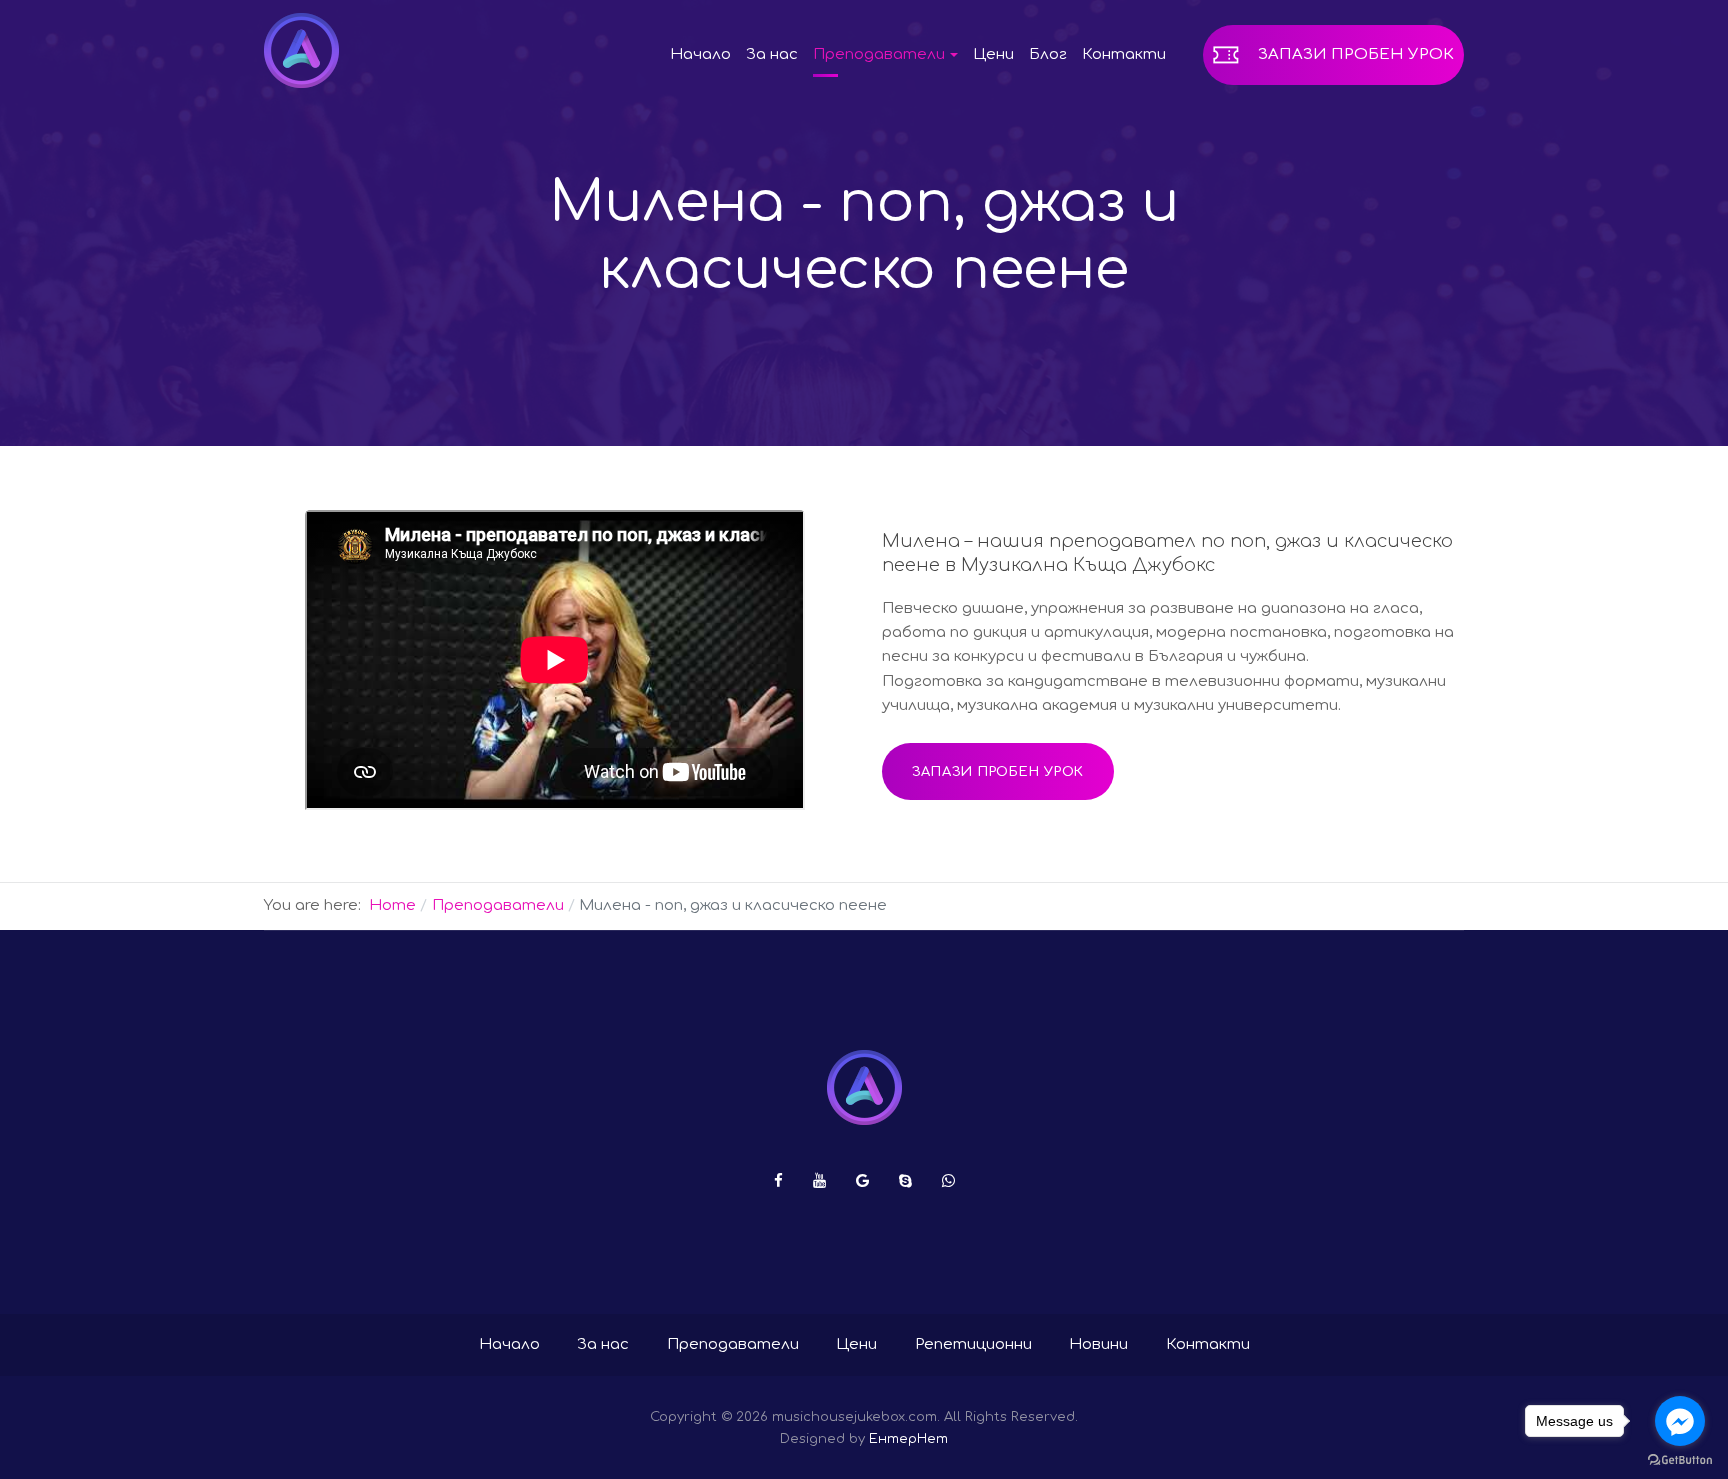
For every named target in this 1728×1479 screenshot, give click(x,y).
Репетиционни (973, 1344)
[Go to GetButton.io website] (1680, 1459)
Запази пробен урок (1356, 54)
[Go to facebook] (1680, 1421)
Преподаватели (733, 1344)
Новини (1098, 1344)
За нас (772, 54)
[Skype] (905, 1181)
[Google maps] (862, 1181)
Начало (700, 54)
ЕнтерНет (908, 1438)
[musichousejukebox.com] (301, 50)
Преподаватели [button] (879, 54)
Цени (993, 54)
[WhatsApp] (948, 1181)
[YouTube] (819, 1181)
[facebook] (778, 1181)
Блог (1048, 54)
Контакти (1124, 54)
